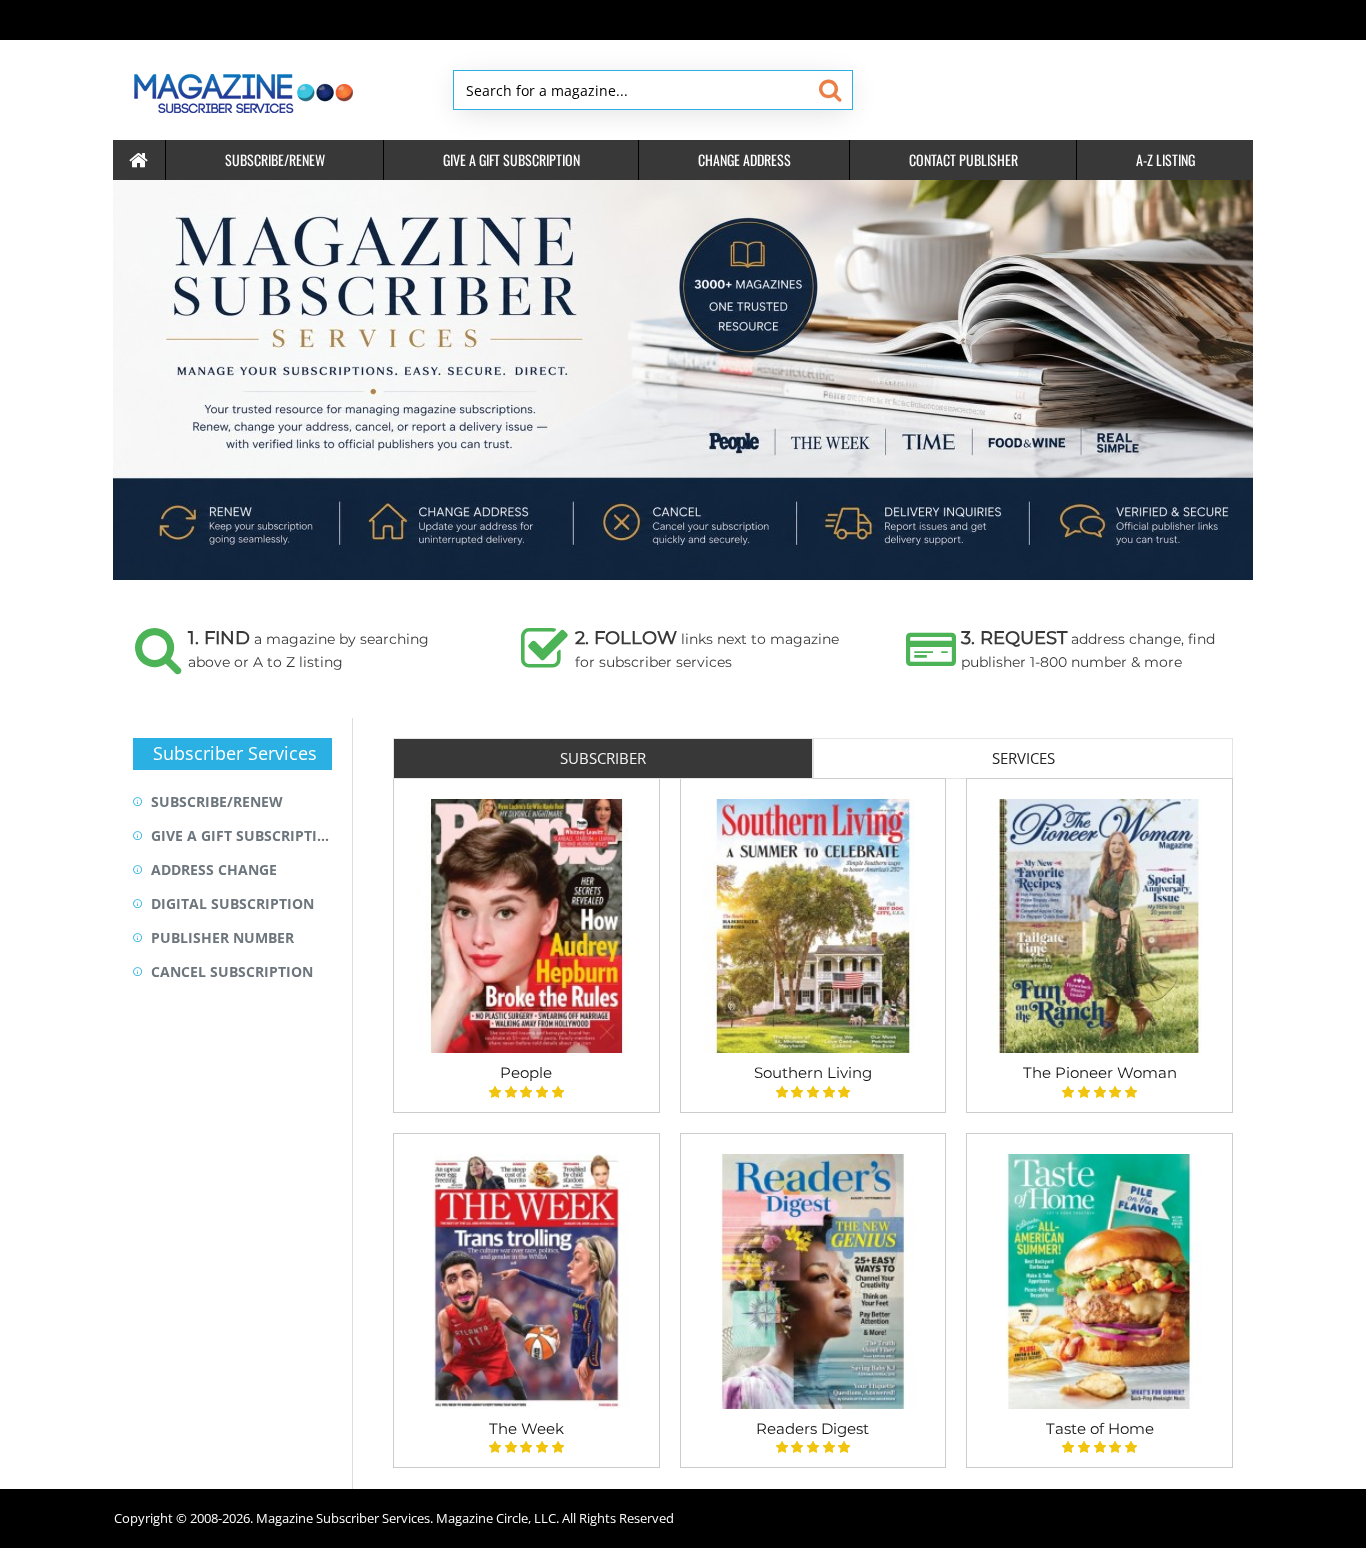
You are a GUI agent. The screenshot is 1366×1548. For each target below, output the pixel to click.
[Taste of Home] (1099, 1281)
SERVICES (1023, 758)
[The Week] (526, 1281)
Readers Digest (812, 1428)
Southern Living (813, 1072)
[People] (526, 926)
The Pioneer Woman (1100, 1072)
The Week (526, 1428)
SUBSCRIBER (603, 758)
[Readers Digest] (813, 1281)
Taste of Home (1100, 1428)
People (526, 1072)
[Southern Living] (813, 926)
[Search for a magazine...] (829, 90)
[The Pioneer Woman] (1099, 926)
